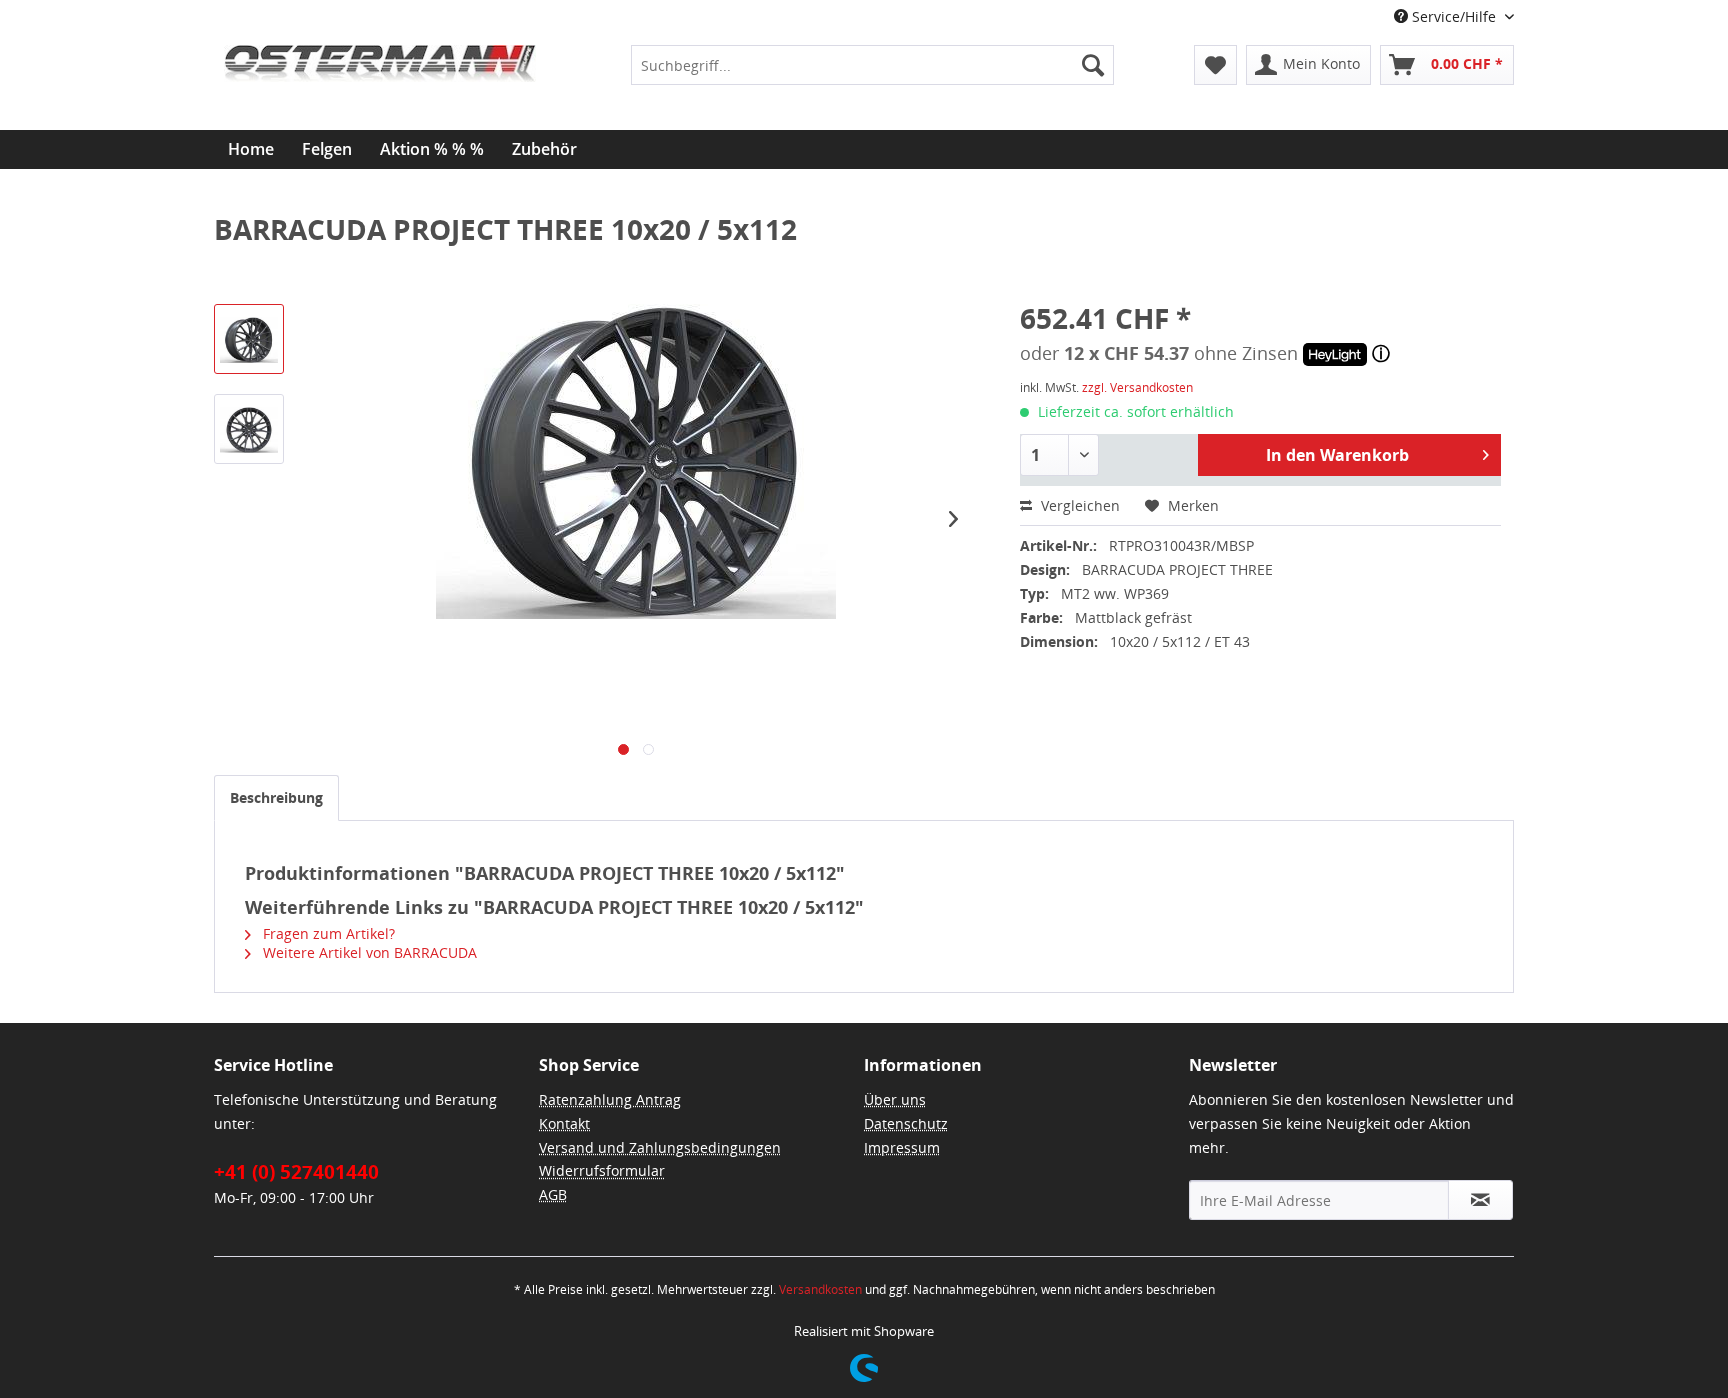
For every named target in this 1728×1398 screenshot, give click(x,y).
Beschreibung (276, 797)
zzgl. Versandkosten (1137, 387)
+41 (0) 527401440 (296, 1172)
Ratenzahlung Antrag (610, 1099)
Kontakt (564, 1123)
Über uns (895, 1099)
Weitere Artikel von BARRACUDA (368, 952)
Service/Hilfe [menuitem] (1454, 16)
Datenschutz (906, 1123)
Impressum (902, 1147)
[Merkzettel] (1215, 65)
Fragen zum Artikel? (327, 933)
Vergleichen (1078, 505)
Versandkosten (820, 1289)
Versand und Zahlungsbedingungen (660, 1147)
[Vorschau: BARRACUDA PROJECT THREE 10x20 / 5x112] (249, 339)
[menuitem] (872, 65)
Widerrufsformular (602, 1170)
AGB (553, 1194)
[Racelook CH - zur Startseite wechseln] (380, 95)
